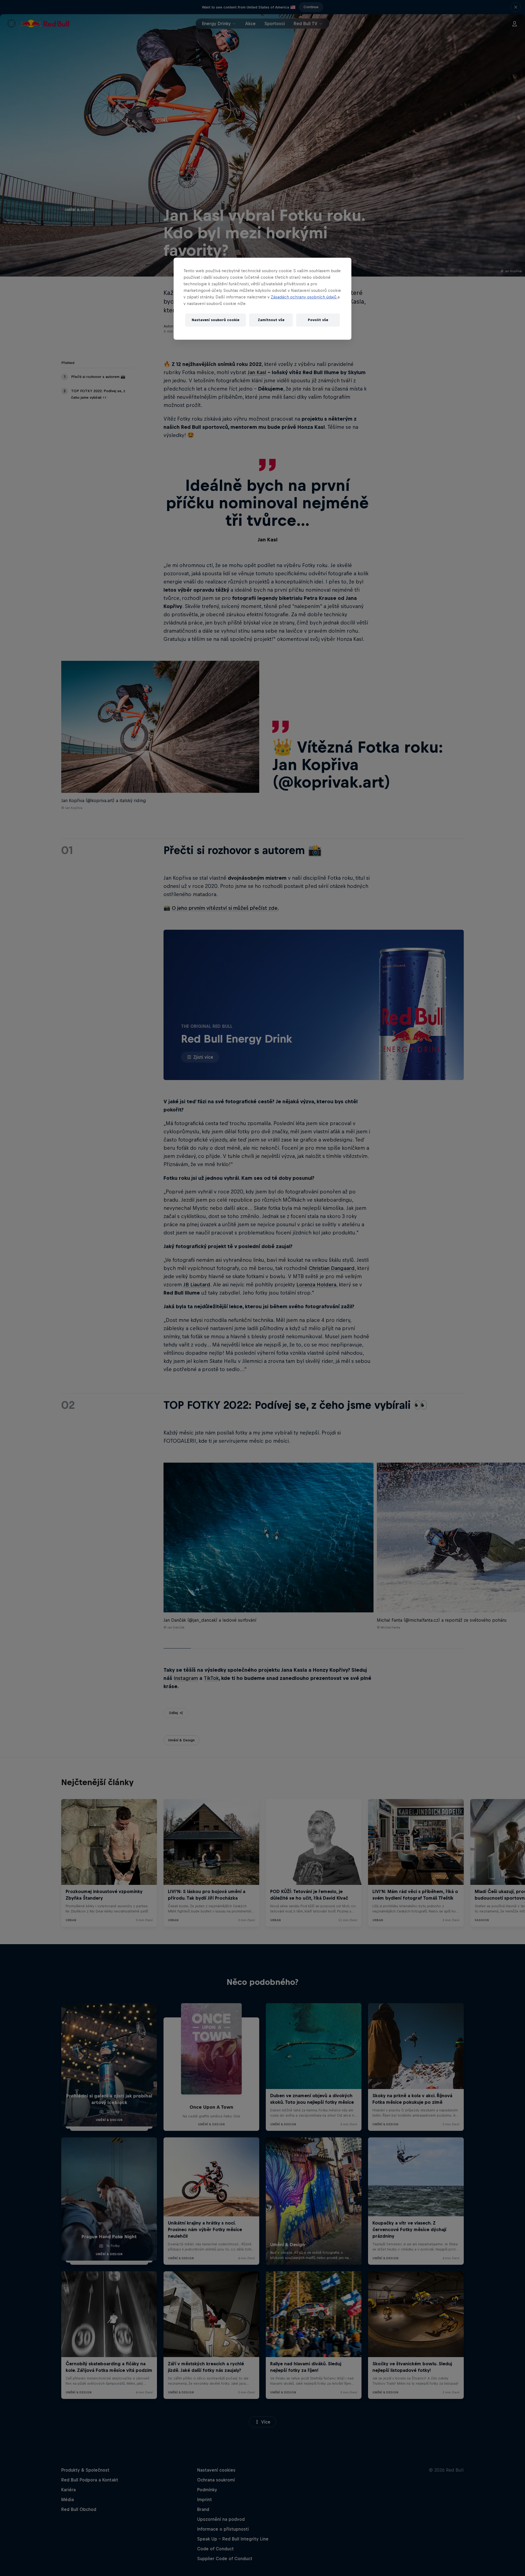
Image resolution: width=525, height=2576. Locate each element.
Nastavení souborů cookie (215, 320)
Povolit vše (318, 320)
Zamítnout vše (271, 320)
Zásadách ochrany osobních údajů (304, 297)
